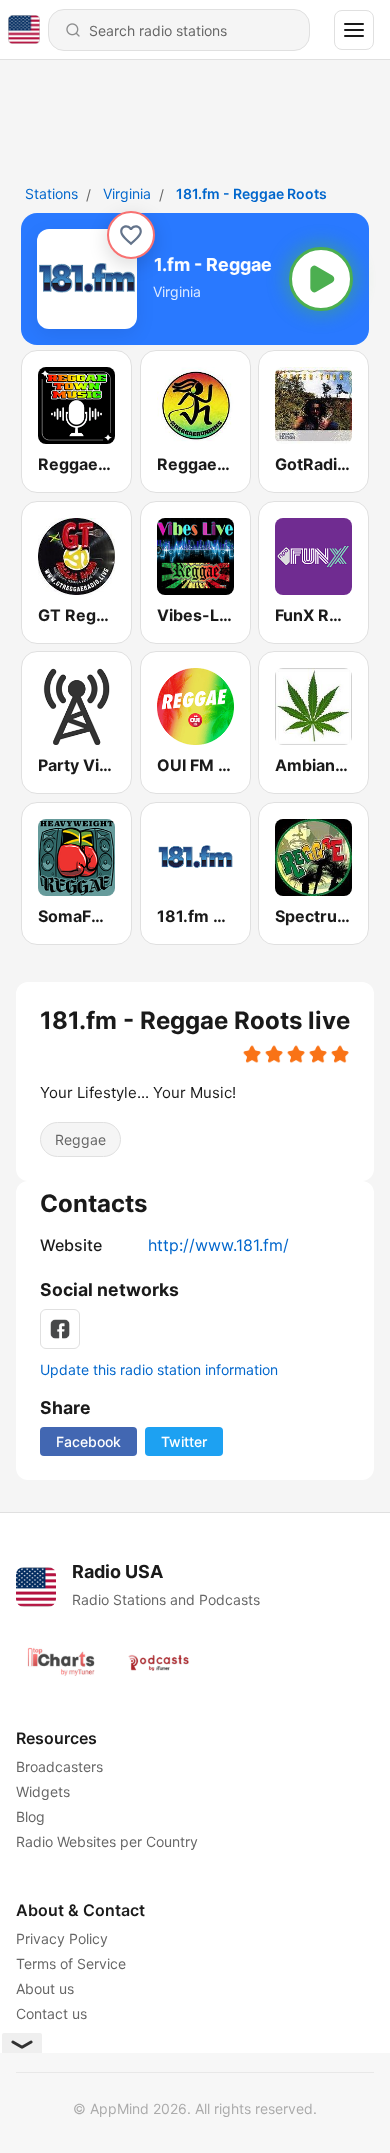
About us (45, 1988)
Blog (30, 1816)
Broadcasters (59, 1766)
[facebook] (60, 1329)
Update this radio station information (159, 1369)
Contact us (51, 2013)
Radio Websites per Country (107, 1841)
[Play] (321, 279)
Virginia (127, 193)
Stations (51, 193)
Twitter (184, 1441)
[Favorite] (131, 235)
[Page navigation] (354, 30)
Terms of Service (71, 1963)
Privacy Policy (62, 1938)
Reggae (80, 1139)
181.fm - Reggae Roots (251, 193)
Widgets (43, 1791)
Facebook (88, 1441)
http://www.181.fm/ (218, 1245)
